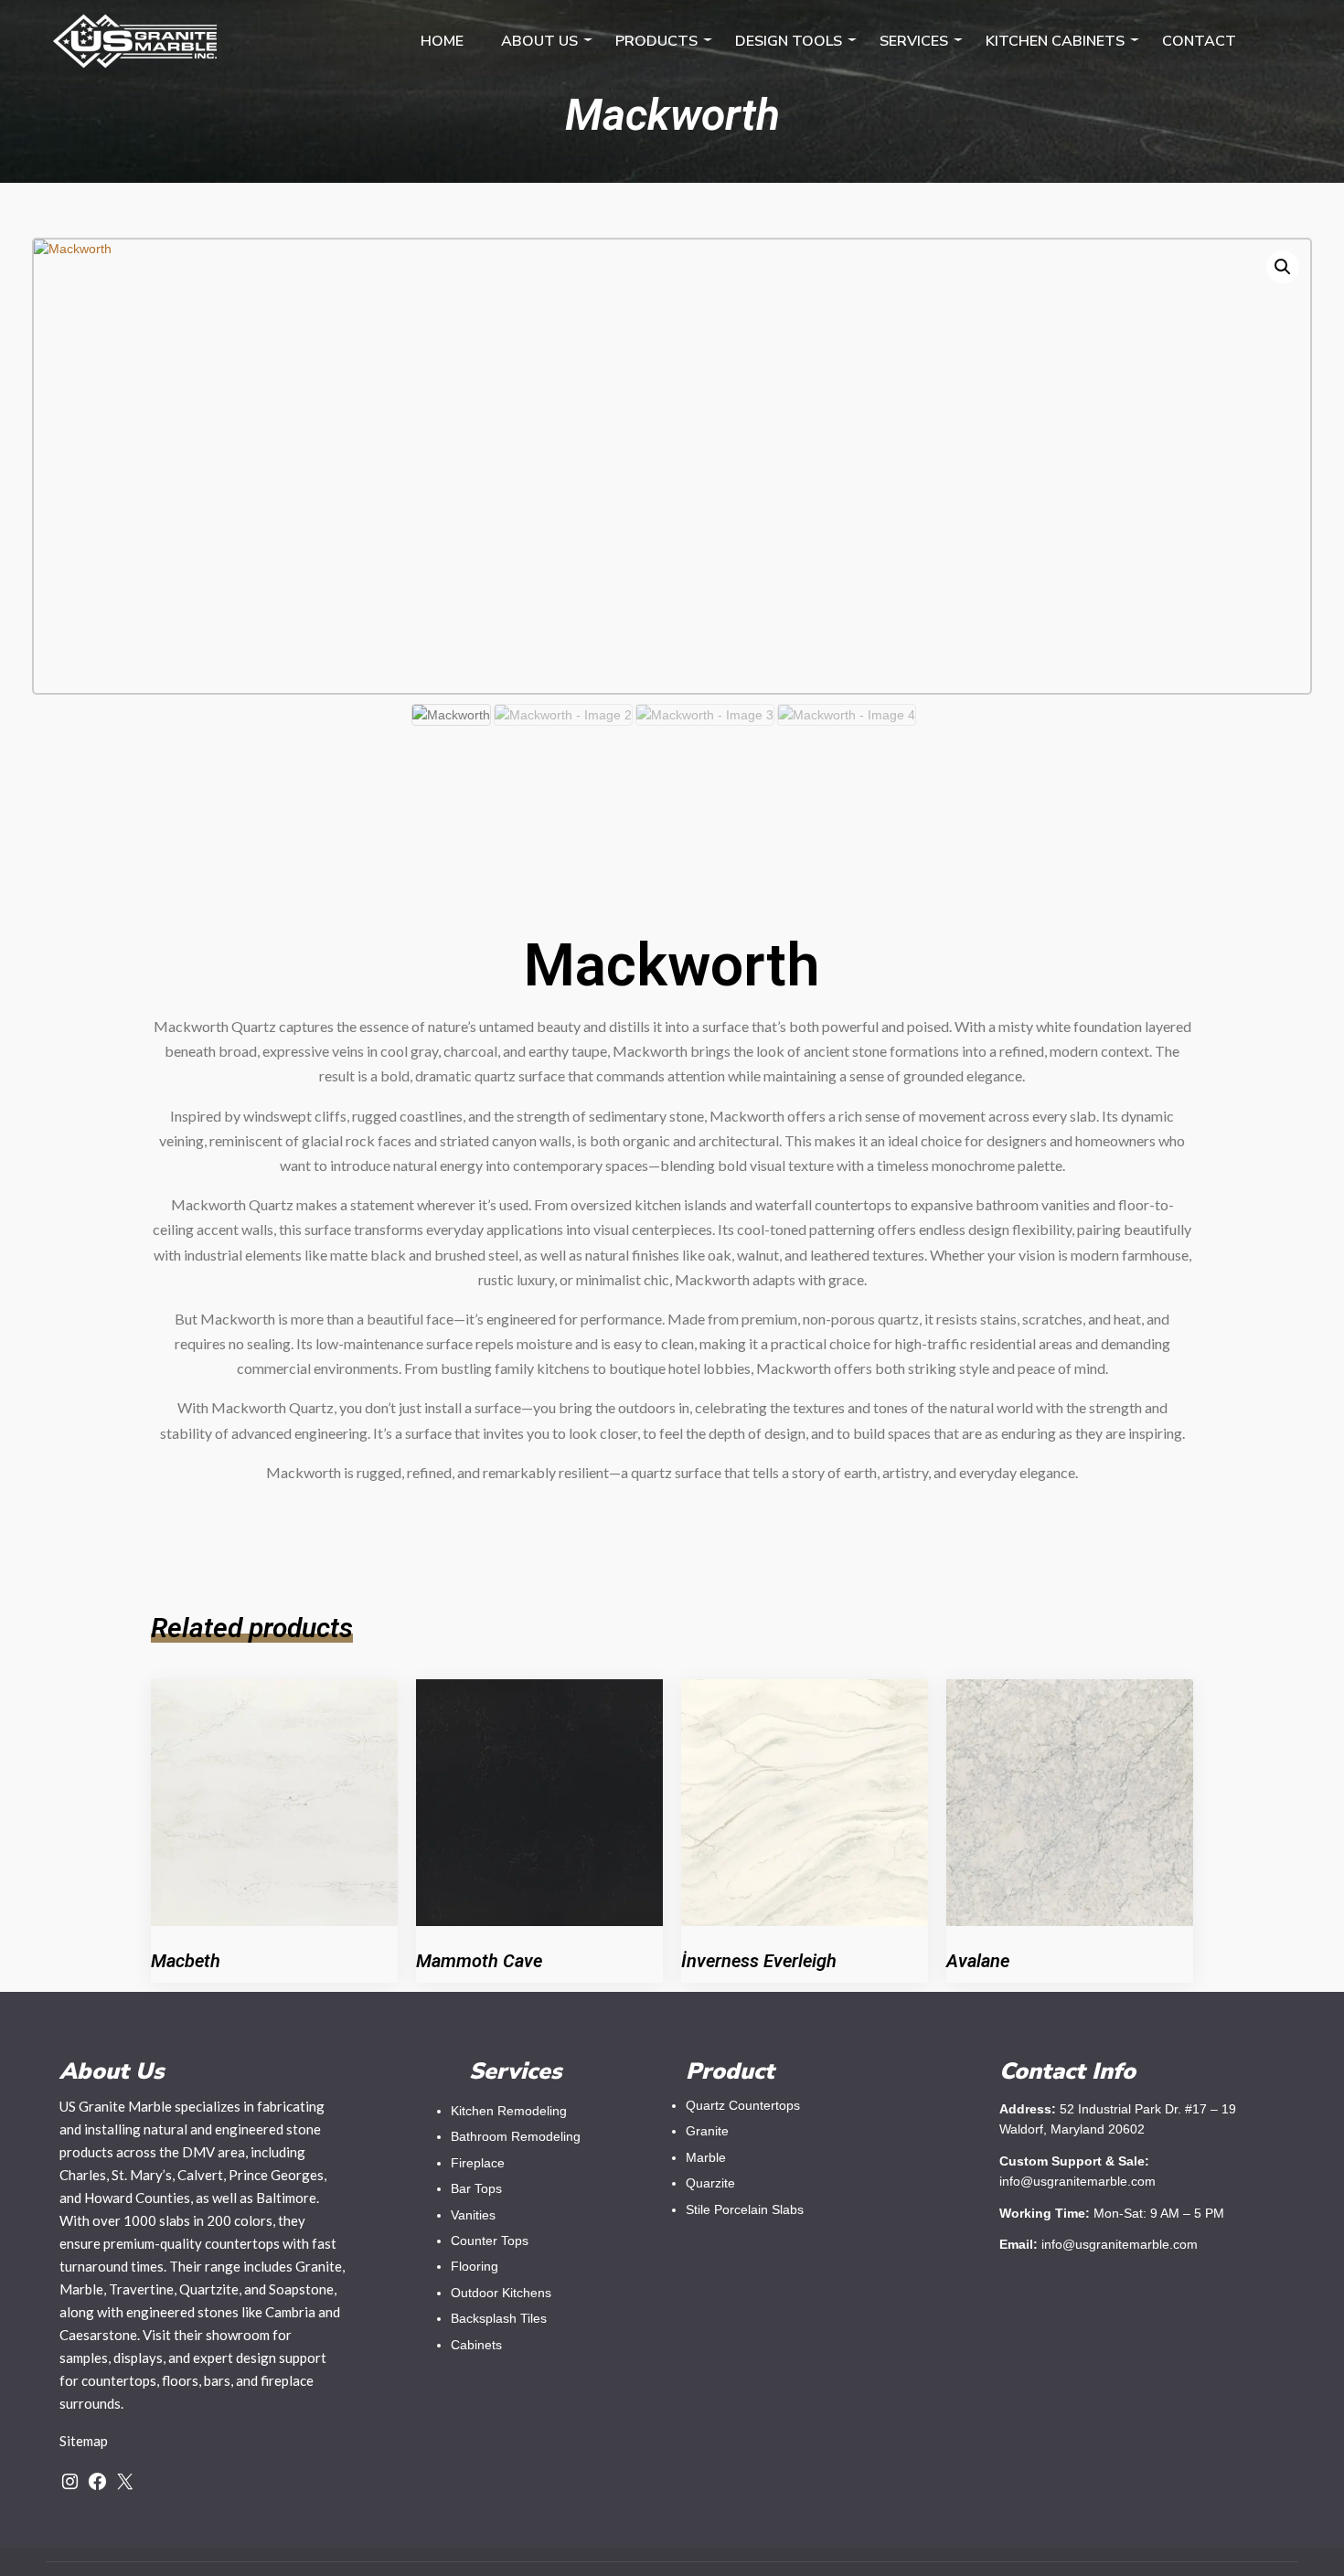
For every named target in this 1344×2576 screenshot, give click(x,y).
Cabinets (476, 2345)
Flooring (475, 2266)
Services (914, 41)
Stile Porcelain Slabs (745, 2209)
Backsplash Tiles (499, 2318)
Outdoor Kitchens (501, 2293)
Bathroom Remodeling (516, 2136)
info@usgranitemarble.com (1120, 2244)
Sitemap (84, 2441)
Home (442, 41)
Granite (707, 2131)
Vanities (473, 2215)
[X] (125, 2481)
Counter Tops (490, 2241)
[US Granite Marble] (135, 37)
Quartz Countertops (743, 2105)
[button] (1283, 267)
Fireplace (478, 2163)
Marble (706, 2157)
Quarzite (710, 2183)
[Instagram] (70, 2481)
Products (656, 41)
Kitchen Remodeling (509, 2111)
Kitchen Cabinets (1055, 41)
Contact (1199, 41)
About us (539, 41)
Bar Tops (476, 2188)
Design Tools (789, 41)
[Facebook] (97, 2481)
